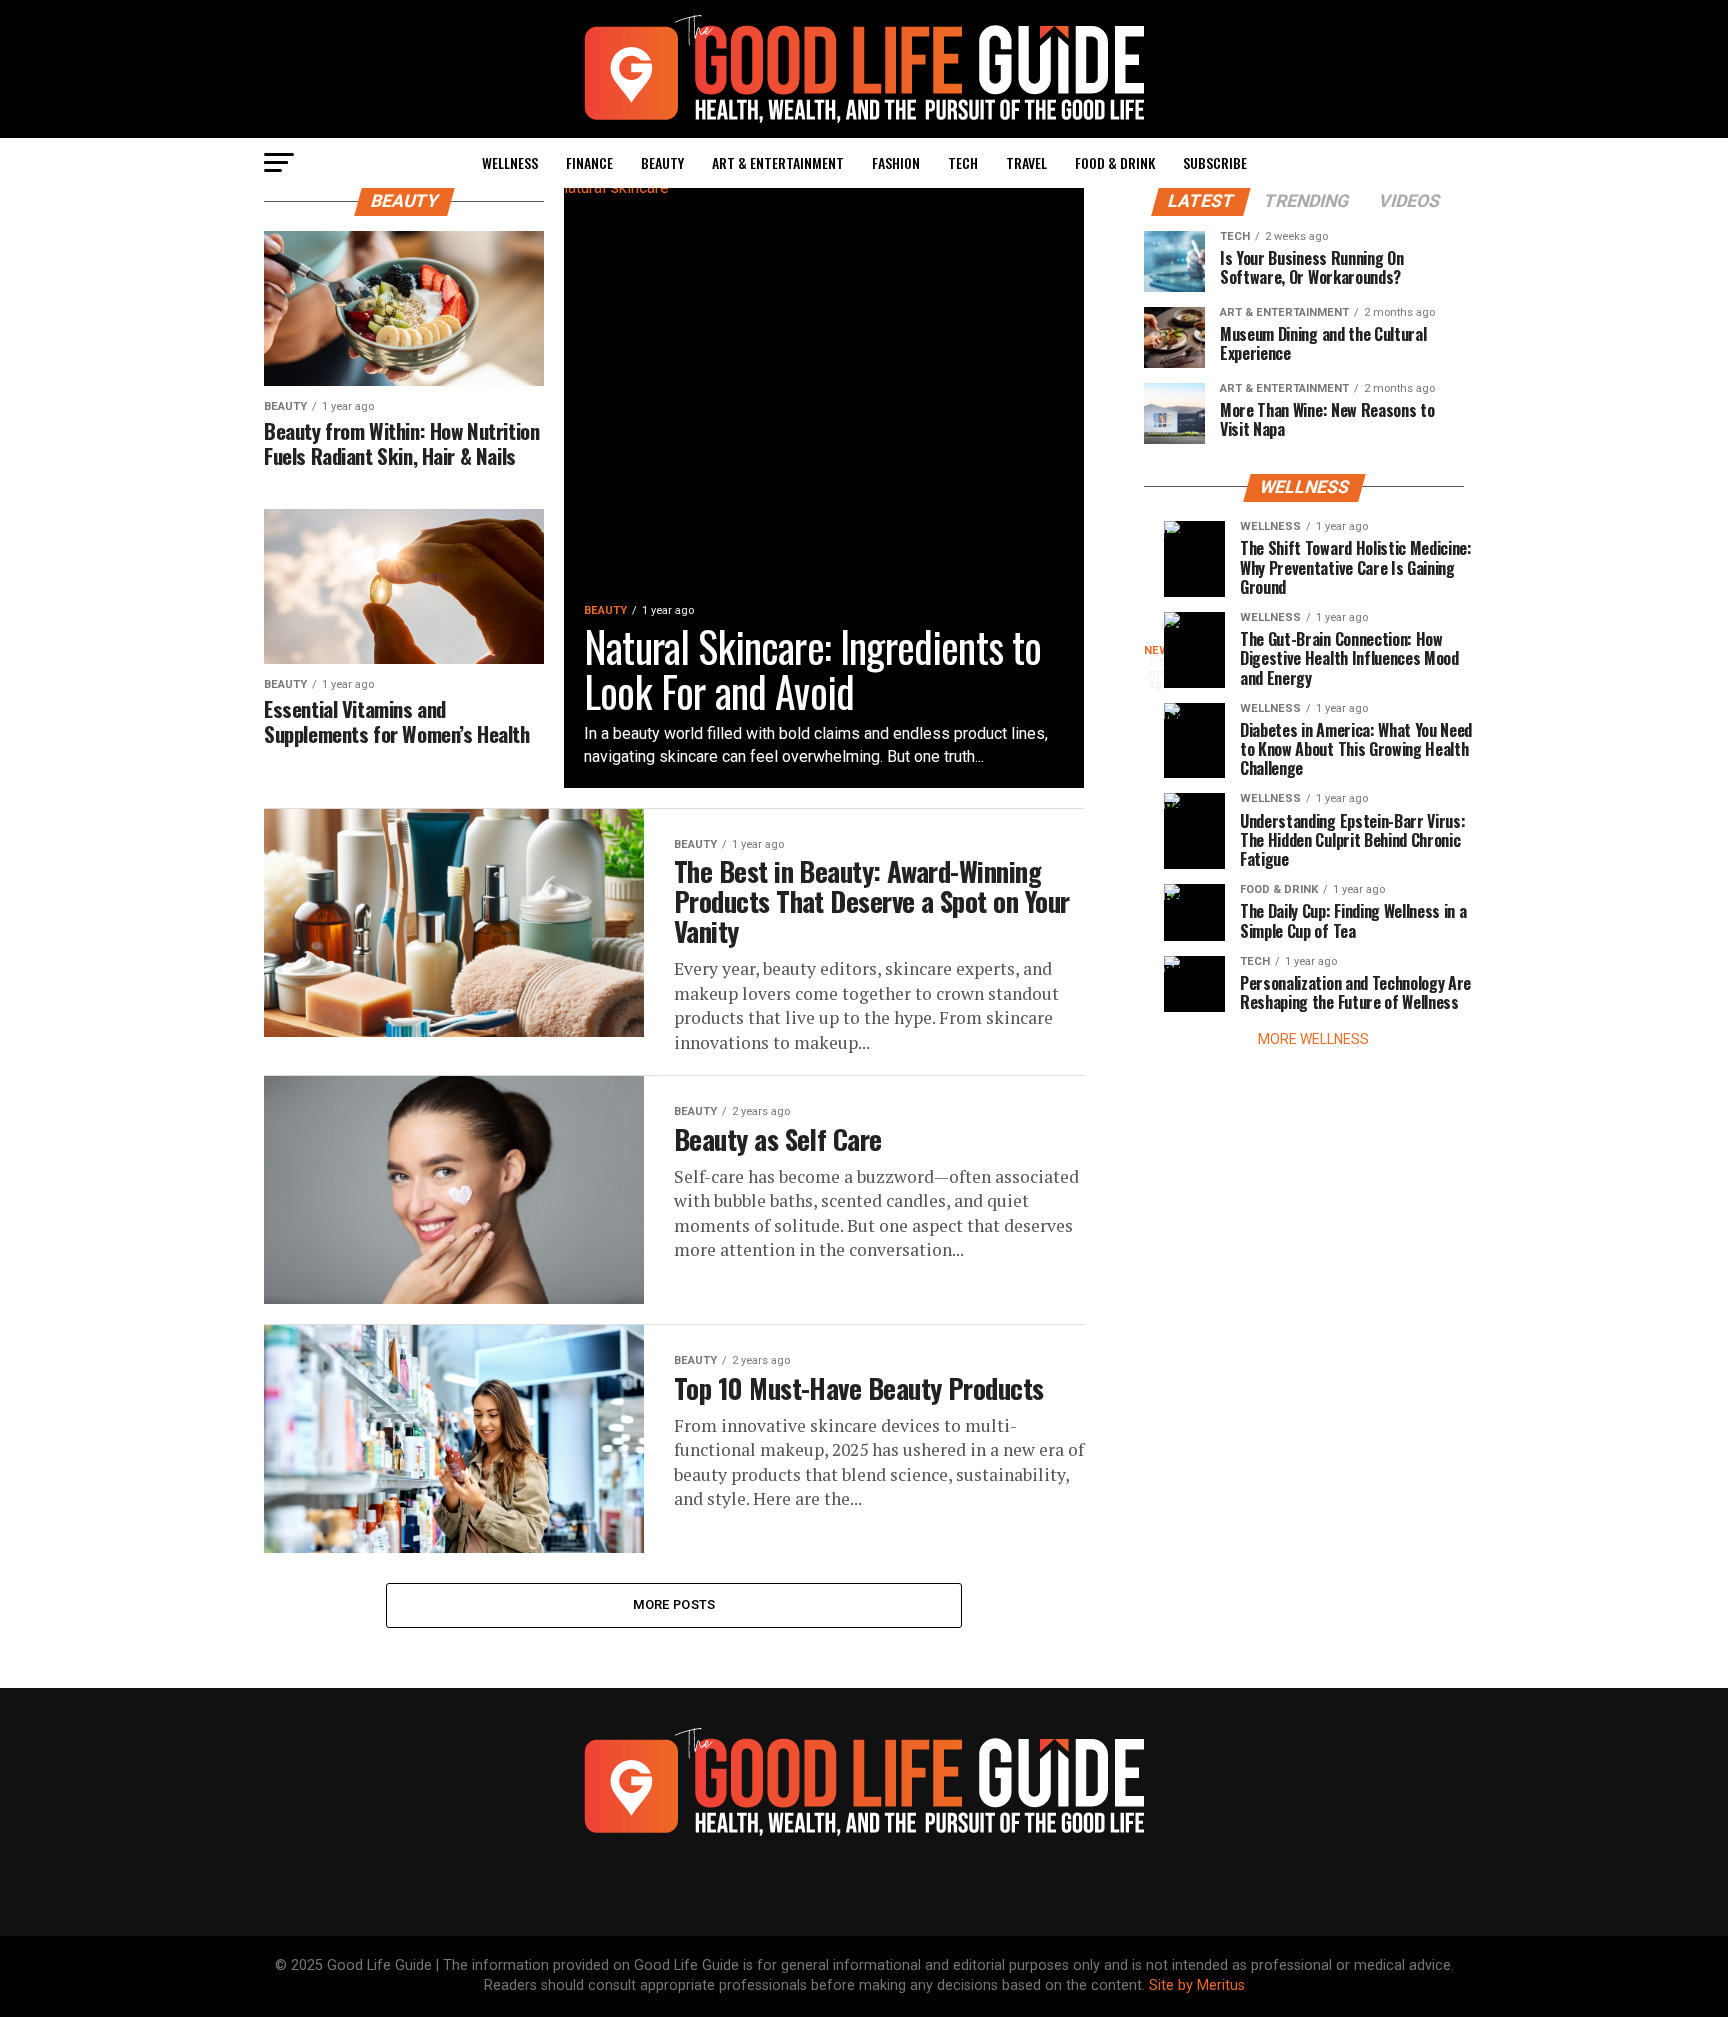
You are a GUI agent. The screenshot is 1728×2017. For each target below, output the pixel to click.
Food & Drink (1115, 162)
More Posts (674, 1604)
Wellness (510, 162)
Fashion (896, 162)
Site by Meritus (1197, 1985)
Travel (1026, 162)
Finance (589, 162)
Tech (963, 162)
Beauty (662, 162)
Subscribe (1215, 162)
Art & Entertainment (778, 162)
